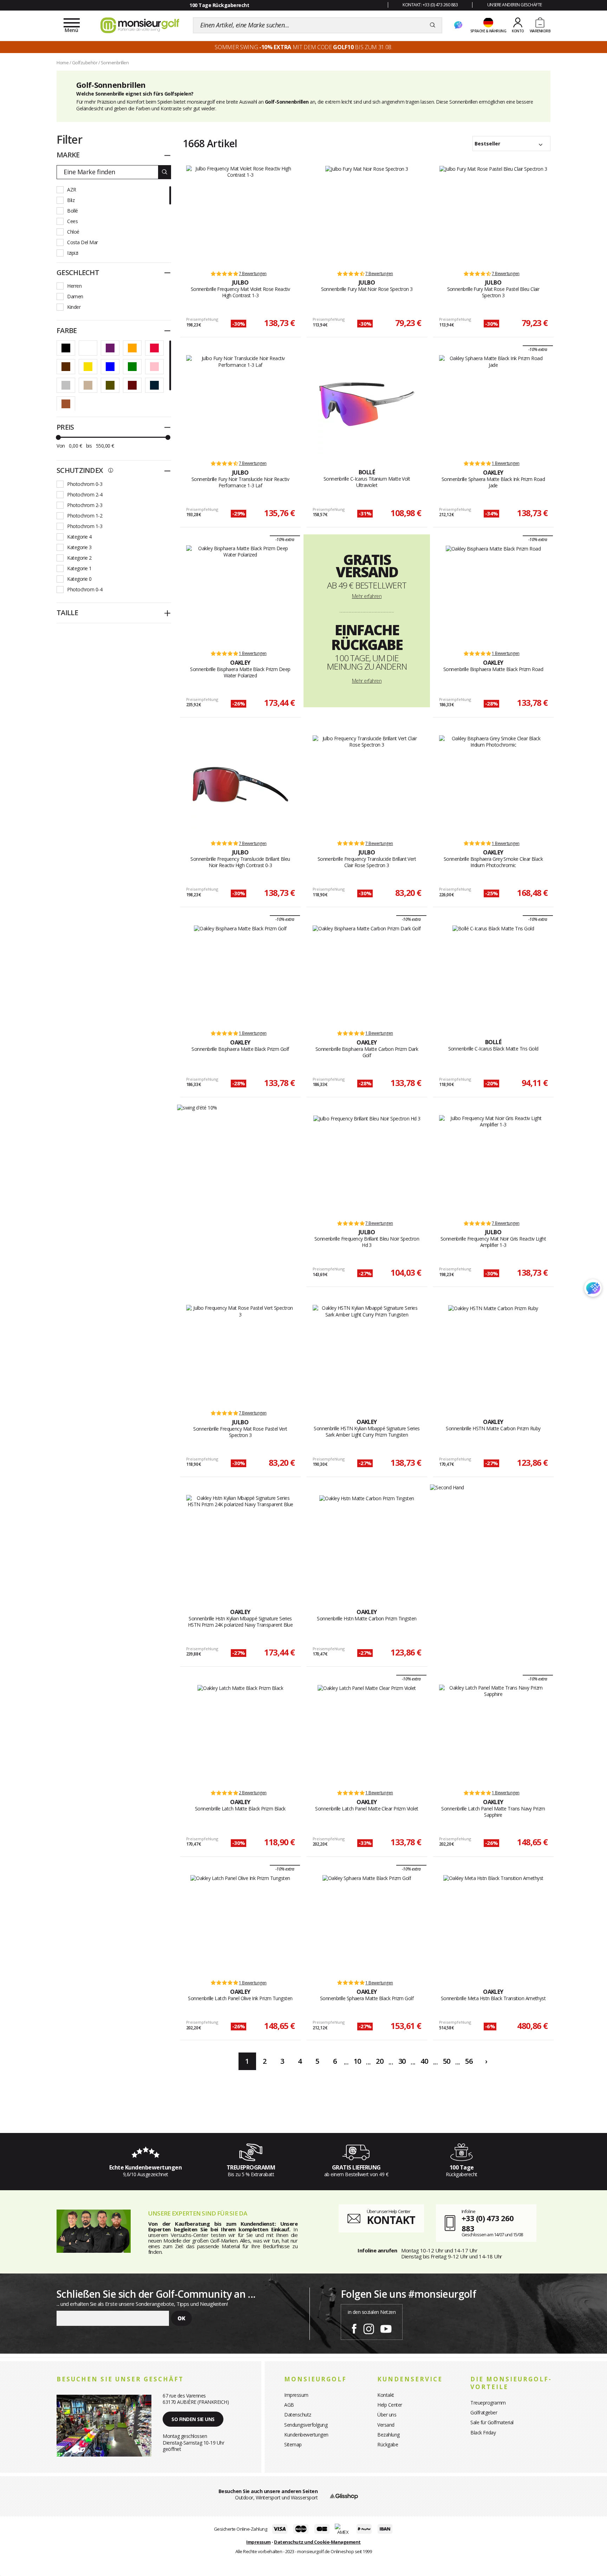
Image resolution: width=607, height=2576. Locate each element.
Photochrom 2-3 (85, 505)
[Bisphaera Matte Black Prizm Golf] (240, 974)
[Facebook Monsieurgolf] (354, 2328)
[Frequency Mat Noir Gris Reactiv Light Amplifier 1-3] (493, 1164)
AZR (72, 190)
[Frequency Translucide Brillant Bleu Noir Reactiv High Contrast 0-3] (240, 785)
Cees (72, 221)
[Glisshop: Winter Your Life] (140, 25)
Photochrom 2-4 (85, 495)
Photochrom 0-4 (85, 589)
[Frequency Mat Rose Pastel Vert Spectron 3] (240, 1354)
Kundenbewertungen (306, 2435)
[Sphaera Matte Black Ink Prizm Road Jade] (493, 404)
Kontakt (386, 2395)
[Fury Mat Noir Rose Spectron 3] (367, 215)
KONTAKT (391, 2220)
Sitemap (293, 2444)
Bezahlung (389, 2435)
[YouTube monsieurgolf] (386, 2328)
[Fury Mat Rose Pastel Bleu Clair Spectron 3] (493, 215)
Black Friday (483, 2432)
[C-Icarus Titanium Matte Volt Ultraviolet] (367, 404)
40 (424, 2061)
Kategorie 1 (79, 568)
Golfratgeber (484, 2412)
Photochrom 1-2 (85, 516)
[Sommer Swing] (197, 1107)
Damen (75, 296)
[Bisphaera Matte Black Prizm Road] (493, 594)
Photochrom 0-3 (85, 484)
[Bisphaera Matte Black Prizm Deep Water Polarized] (240, 594)
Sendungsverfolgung (306, 2425)
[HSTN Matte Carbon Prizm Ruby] (493, 1354)
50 (447, 2061)
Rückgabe (388, 2444)
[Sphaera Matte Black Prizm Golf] (367, 1924)
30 (402, 2061)
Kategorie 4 (79, 537)
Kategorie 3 (79, 547)
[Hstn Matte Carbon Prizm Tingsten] (367, 1544)
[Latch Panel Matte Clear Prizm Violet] (367, 1734)
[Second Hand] (447, 1487)
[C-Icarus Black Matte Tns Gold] (493, 974)
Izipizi (73, 253)
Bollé (73, 211)
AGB (289, 2405)
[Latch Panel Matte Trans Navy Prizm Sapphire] (493, 1734)
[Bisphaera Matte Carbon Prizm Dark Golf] (367, 974)
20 (380, 2061)
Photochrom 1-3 (85, 526)
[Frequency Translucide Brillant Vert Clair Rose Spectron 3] (367, 785)
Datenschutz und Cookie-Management (317, 2542)
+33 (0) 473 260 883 (488, 2223)
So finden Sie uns (193, 2419)
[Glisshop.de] (344, 2496)
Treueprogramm (488, 2403)
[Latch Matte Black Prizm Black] (240, 1734)
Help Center (390, 2405)
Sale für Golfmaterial (492, 2422)
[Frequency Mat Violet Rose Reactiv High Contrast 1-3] (240, 215)
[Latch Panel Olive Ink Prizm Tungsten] (240, 1924)
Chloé (73, 232)
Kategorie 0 (79, 579)
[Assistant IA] (458, 25)
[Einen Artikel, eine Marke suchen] (433, 25)
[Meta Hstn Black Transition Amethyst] (493, 1924)
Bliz (71, 200)
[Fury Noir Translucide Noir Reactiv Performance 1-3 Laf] (240, 404)
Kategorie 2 (79, 558)
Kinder (74, 307)
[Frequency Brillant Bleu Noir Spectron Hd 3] (367, 1164)
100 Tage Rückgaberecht (219, 5)
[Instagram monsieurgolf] (369, 2328)
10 (357, 2061)
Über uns (387, 2415)
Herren (74, 286)
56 (469, 2061)
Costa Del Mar (83, 242)
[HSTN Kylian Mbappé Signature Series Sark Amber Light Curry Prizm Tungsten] (367, 1354)
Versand (386, 2425)
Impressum (296, 2395)
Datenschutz (298, 2415)
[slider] (58, 437)
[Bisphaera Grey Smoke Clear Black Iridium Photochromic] (493, 785)
